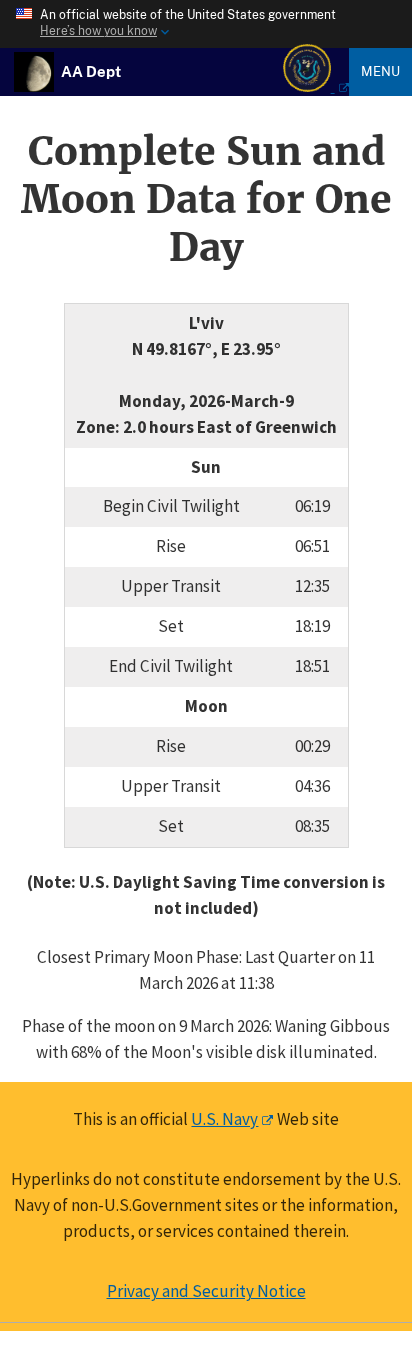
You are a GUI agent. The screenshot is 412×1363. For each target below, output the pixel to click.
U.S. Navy (224, 1119)
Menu (380, 71)
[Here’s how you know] (206, 24)
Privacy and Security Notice (206, 1291)
